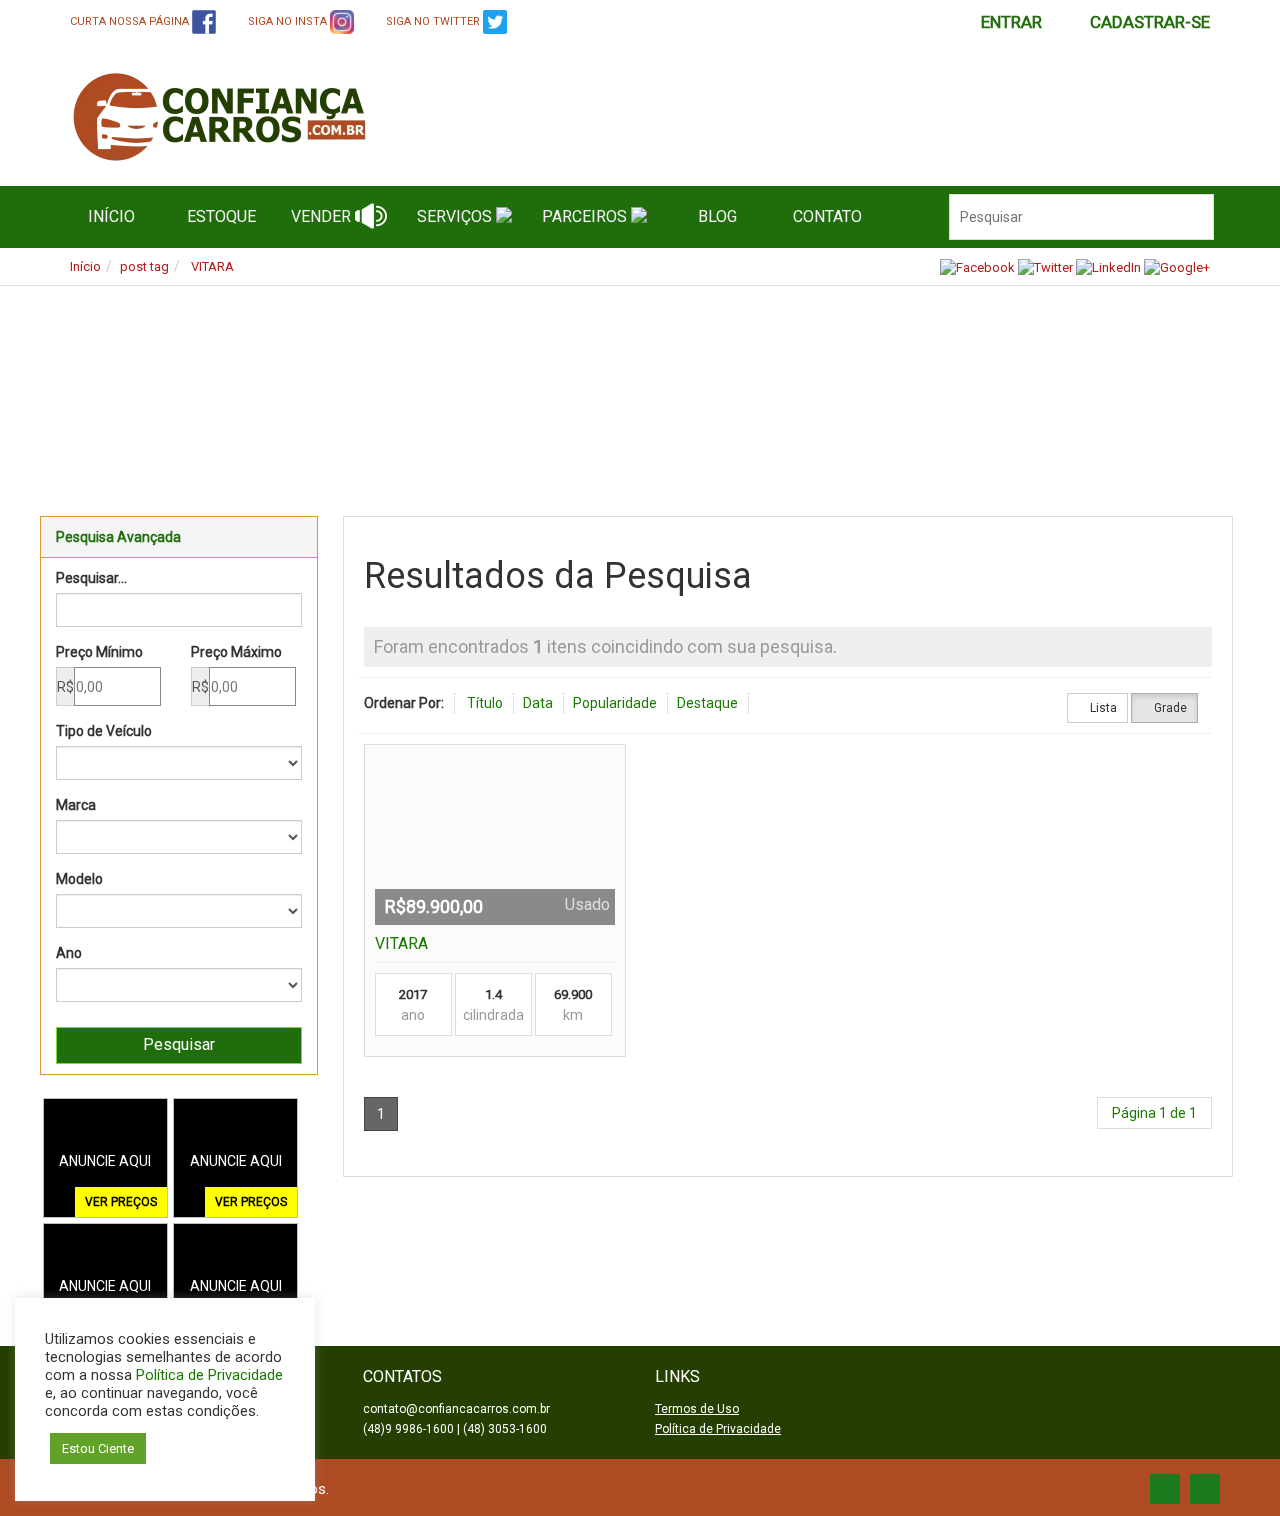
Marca (76, 805)
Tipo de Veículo (104, 731)
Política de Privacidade (718, 1429)
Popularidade (615, 703)
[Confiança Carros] (299, 116)
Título (485, 703)
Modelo (79, 879)
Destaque (707, 703)
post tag (144, 266)
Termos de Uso (697, 1409)
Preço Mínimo (99, 652)
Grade (1169, 708)
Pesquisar (179, 1044)
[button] (86, 386)
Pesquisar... (91, 578)
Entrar (1011, 22)
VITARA (212, 266)
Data (538, 703)
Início (85, 266)
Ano (69, 953)
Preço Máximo (236, 652)
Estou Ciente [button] (98, 1448)
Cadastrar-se (1150, 22)
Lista (1102, 708)
